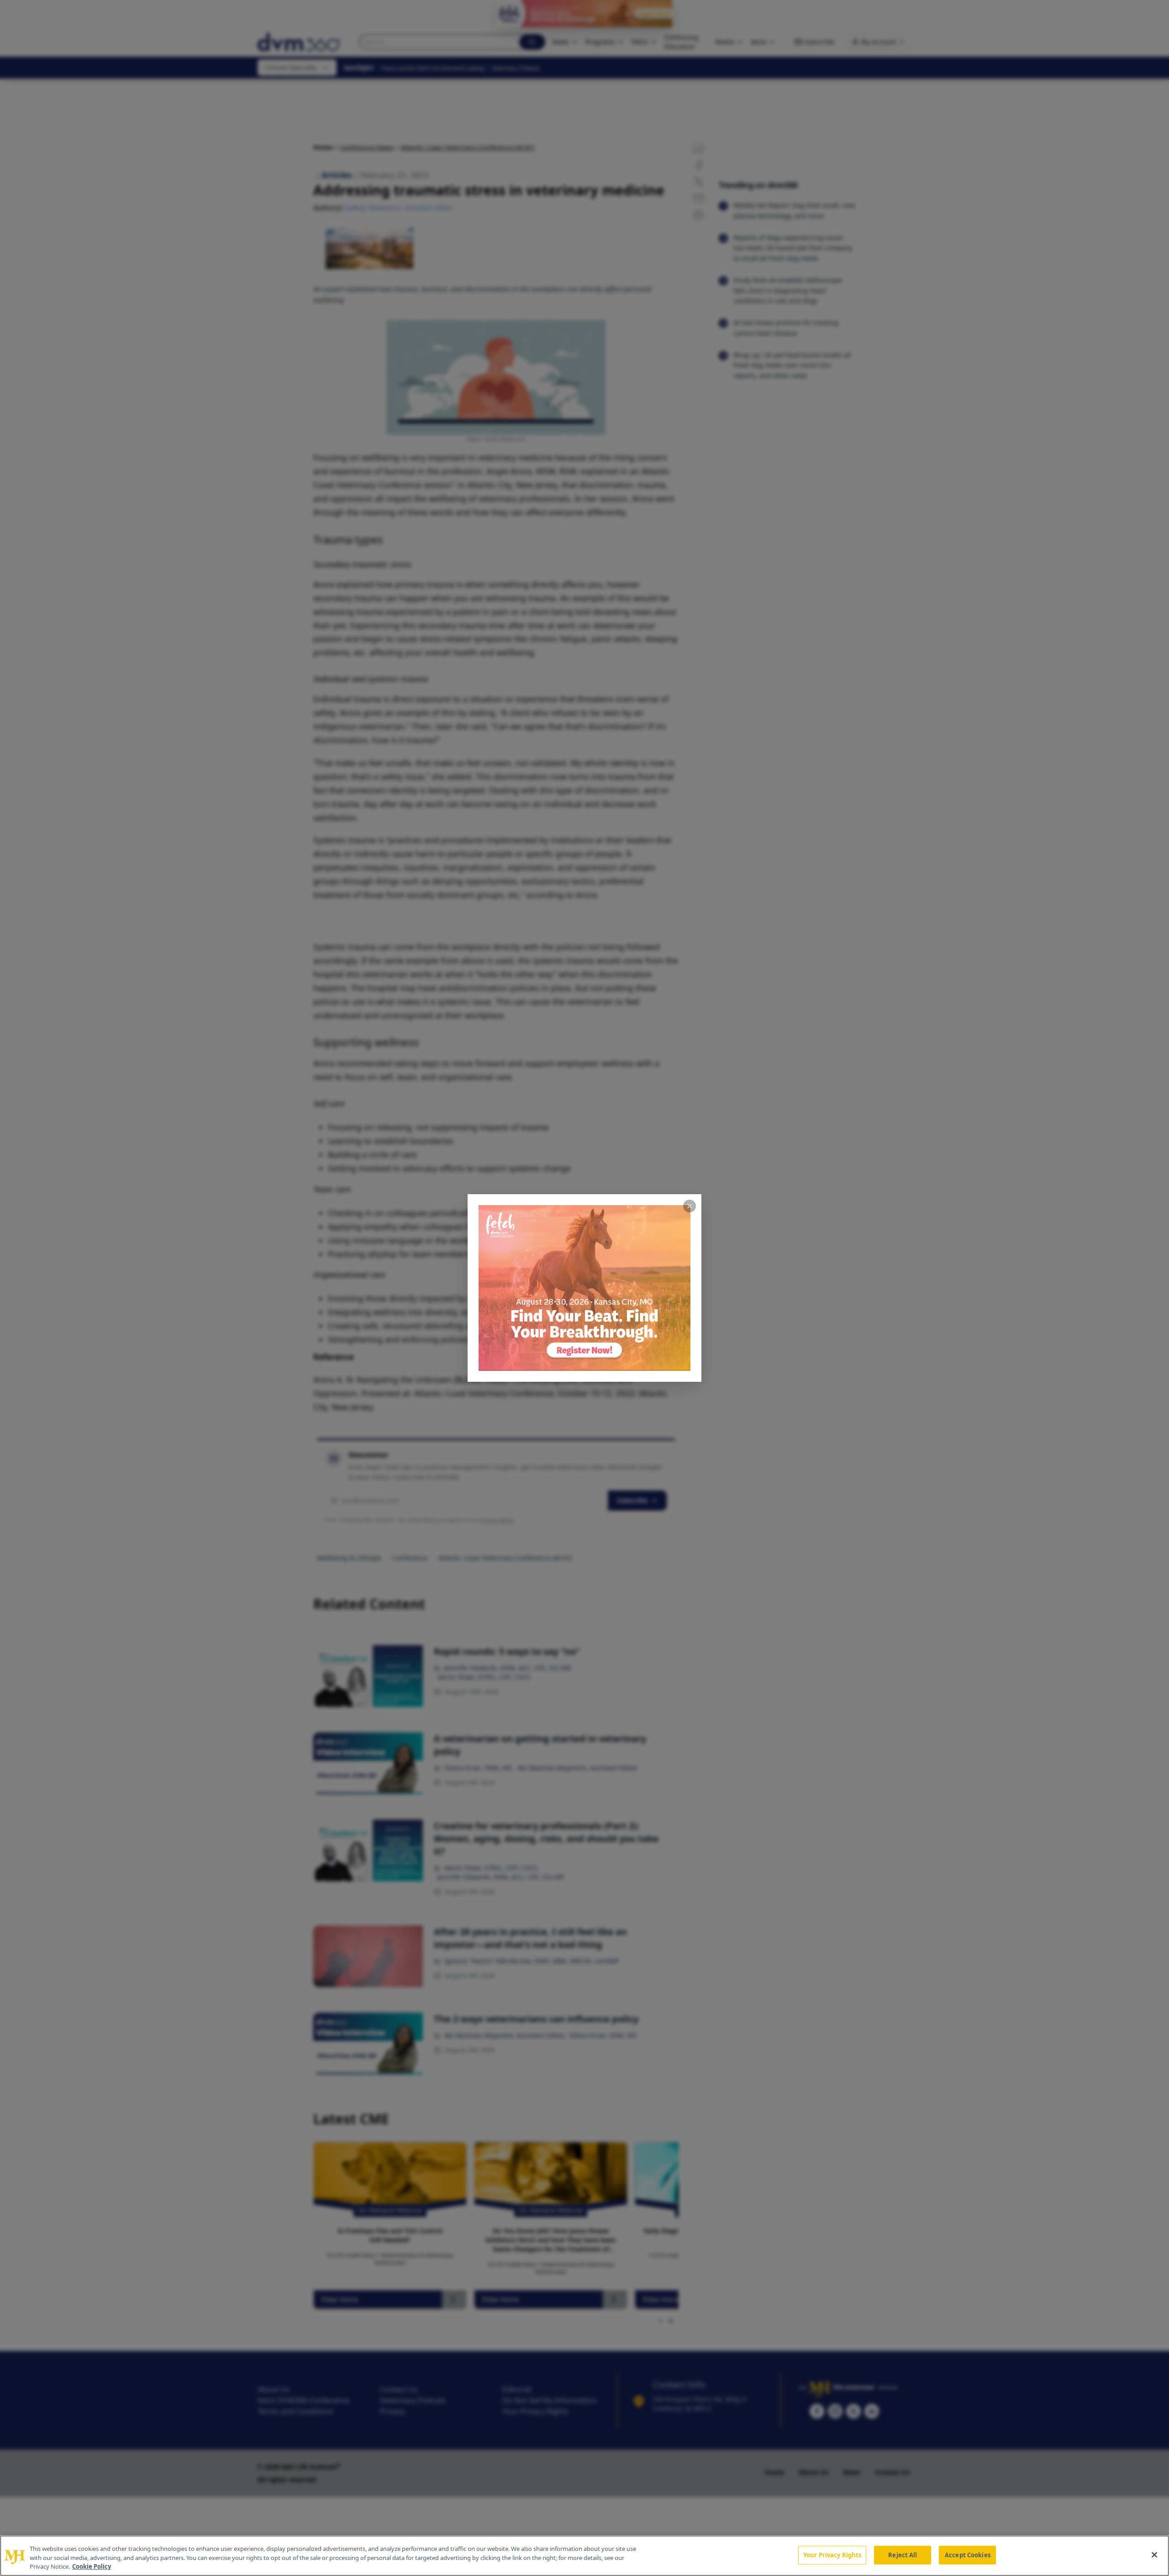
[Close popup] (690, 1206)
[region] (584, 2556)
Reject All (903, 2555)
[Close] (1154, 2555)
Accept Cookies (968, 2555)
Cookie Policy (92, 2566)
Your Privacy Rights (832, 2555)
